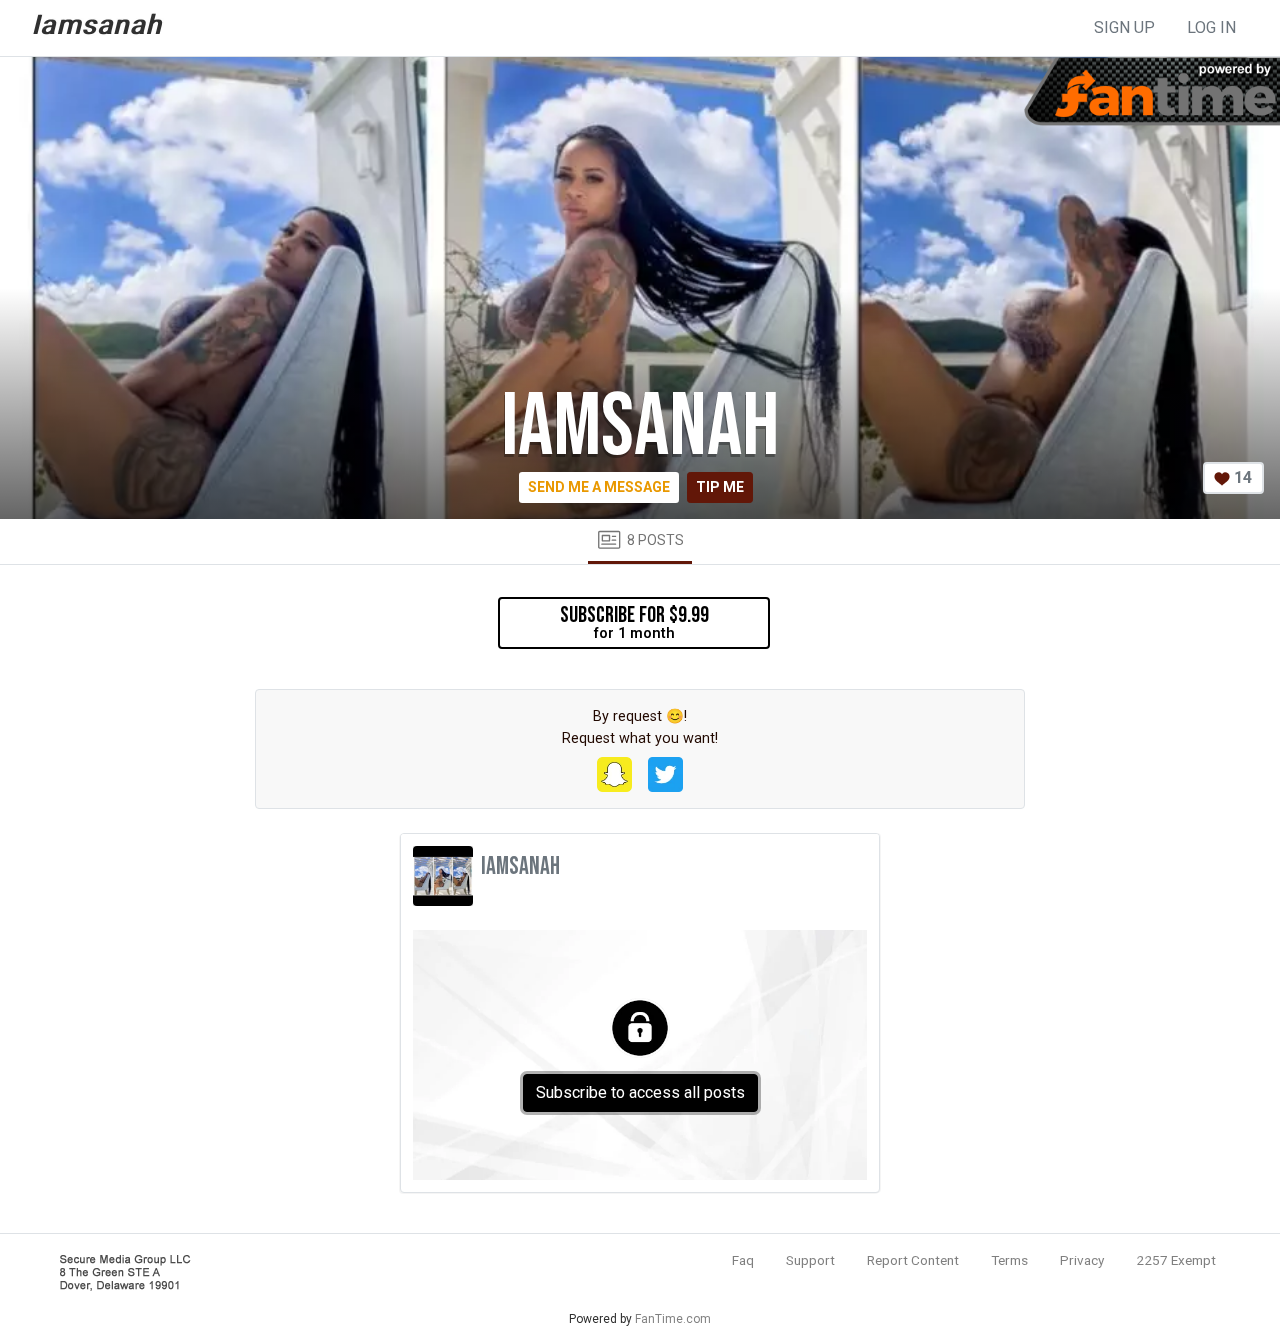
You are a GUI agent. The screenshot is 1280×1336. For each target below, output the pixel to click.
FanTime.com (673, 1319)
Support (810, 1260)
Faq (743, 1260)
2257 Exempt (1176, 1260)
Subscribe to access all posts (640, 1092)
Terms (1009, 1260)
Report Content (913, 1260)
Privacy (1082, 1260)
